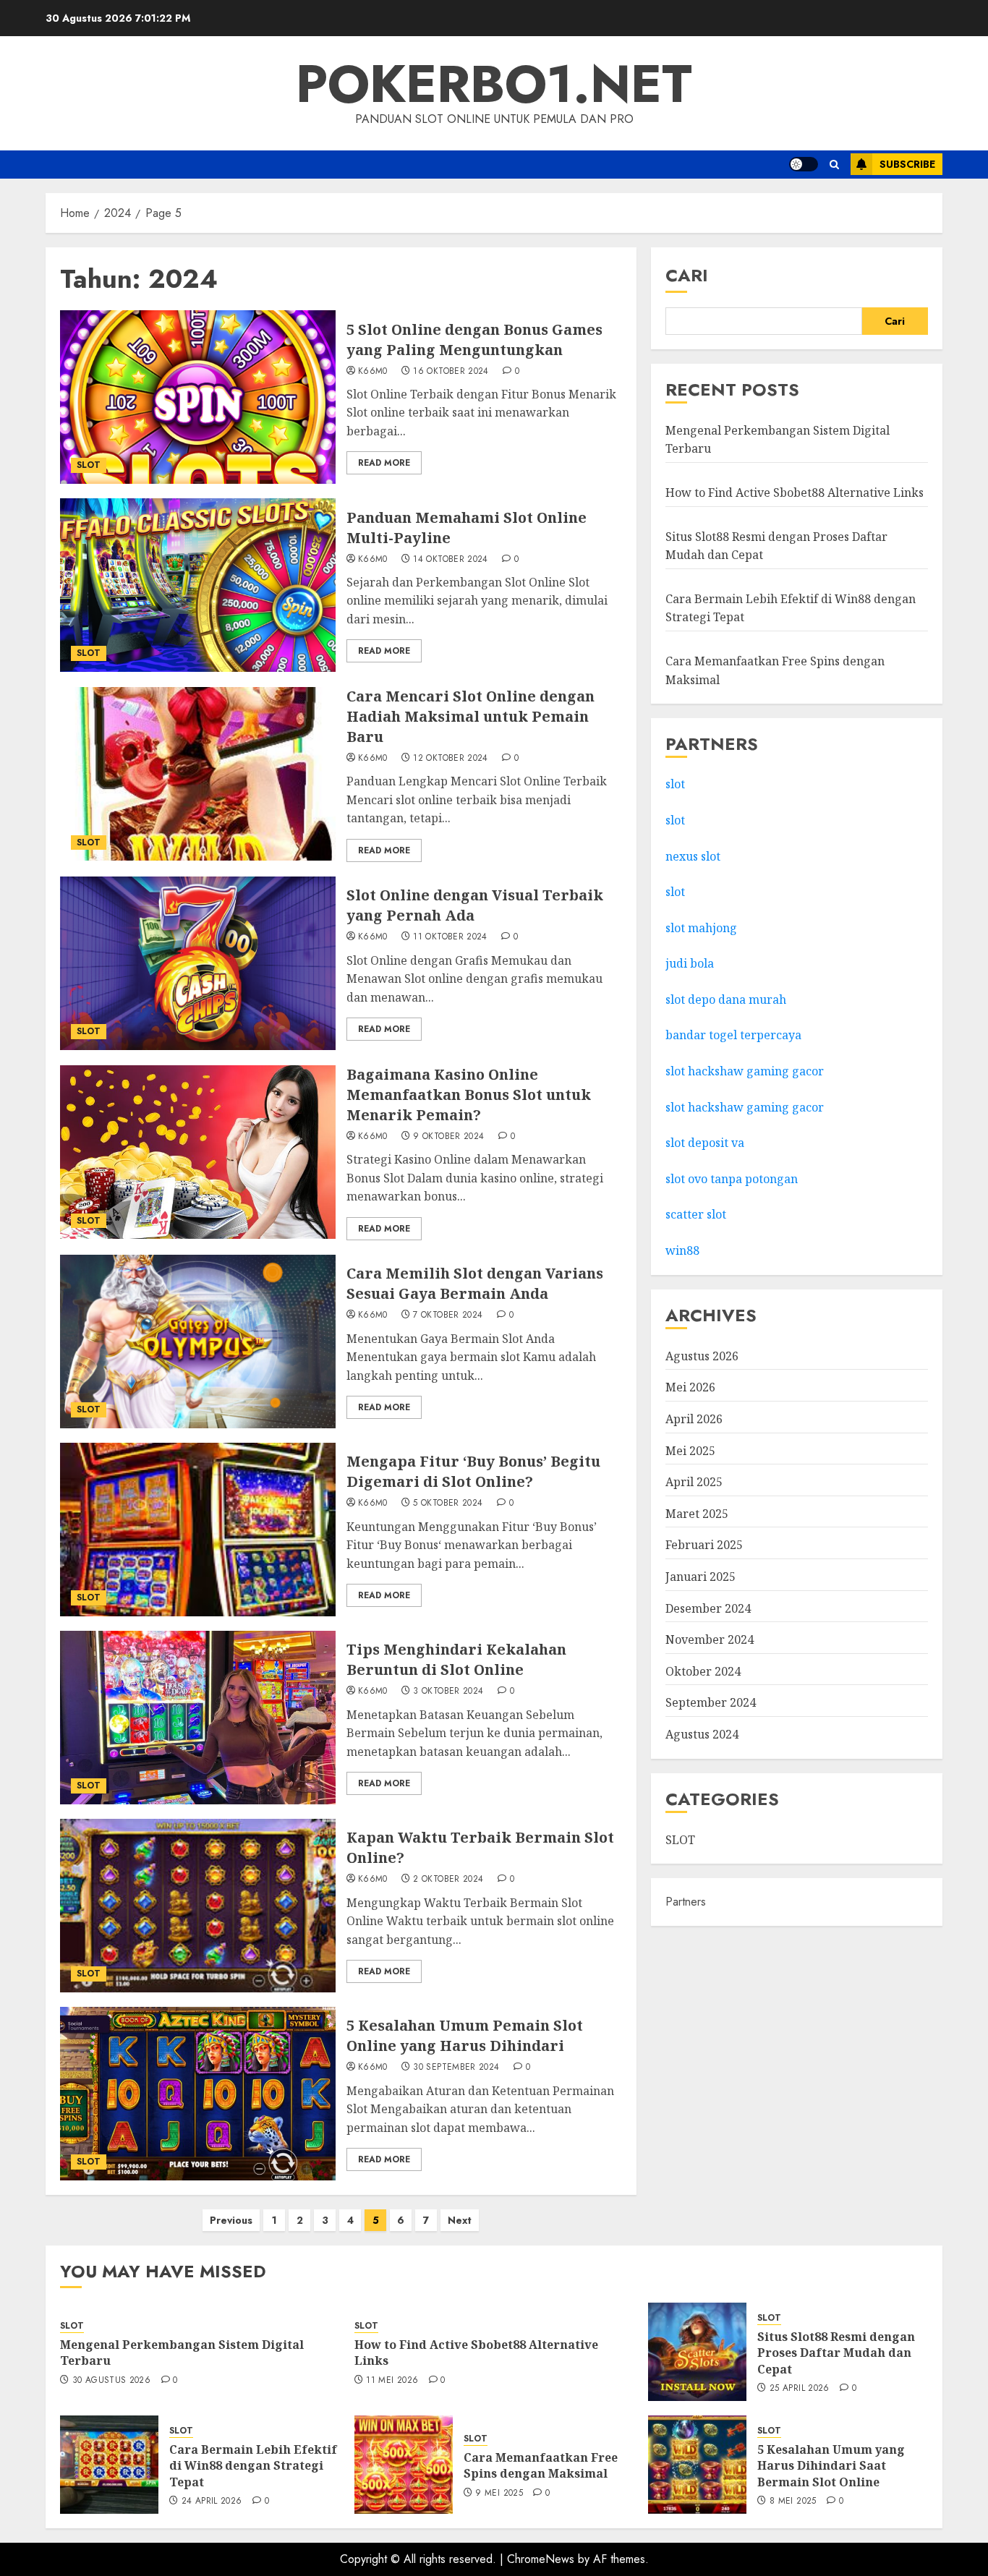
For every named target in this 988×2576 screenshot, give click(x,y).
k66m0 (373, 372)
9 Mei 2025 (499, 2494)
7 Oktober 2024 (448, 1315)
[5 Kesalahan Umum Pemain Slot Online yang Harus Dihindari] (198, 2094)
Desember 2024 (708, 1608)
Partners (686, 1902)
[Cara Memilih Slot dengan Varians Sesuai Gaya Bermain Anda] (198, 1342)
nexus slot (693, 856)
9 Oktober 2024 (448, 1137)
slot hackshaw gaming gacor (745, 1071)
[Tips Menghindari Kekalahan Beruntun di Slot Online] (198, 1718)
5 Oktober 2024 (448, 1504)
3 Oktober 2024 (448, 1692)
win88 (682, 1250)
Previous (231, 2220)
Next (460, 2220)
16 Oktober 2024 (451, 372)
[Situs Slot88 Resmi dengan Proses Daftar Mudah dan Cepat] (697, 2352)
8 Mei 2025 (793, 2502)
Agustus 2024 (702, 1734)
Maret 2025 (697, 1514)
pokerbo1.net (494, 84)
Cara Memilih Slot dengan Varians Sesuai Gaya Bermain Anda (475, 1283)
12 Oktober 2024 (450, 759)
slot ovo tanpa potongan (733, 1179)
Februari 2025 (704, 1545)
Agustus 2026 (702, 1356)
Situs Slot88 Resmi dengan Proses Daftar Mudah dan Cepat (836, 2353)
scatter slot (696, 1214)
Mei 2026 (690, 1387)
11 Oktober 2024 (450, 937)
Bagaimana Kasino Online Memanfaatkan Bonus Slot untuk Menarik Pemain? (469, 1095)
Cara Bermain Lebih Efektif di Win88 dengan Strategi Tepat (253, 2466)
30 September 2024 (456, 2068)
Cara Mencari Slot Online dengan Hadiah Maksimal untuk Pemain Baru (470, 716)
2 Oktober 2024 (448, 1880)
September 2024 (711, 1702)
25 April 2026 (800, 2389)
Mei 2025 (690, 1451)
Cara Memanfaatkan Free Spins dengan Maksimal (541, 2465)
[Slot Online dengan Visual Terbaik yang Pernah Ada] (198, 963)
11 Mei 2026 (392, 2381)
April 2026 (694, 1419)
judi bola (690, 963)
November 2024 (710, 1639)
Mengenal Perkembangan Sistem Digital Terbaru (182, 2353)
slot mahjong (701, 928)
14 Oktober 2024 (450, 560)
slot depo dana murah (726, 999)
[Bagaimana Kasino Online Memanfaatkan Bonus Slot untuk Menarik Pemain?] (198, 1152)
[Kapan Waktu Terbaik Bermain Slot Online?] (198, 1906)
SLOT (89, 465)
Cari (687, 275)
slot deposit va (705, 1143)
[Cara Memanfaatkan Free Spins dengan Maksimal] (404, 2465)
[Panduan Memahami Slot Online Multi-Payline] (198, 585)
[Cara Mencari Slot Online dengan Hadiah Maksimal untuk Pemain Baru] (198, 774)
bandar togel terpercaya (733, 1035)
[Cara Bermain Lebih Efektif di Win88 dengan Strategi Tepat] (109, 2465)
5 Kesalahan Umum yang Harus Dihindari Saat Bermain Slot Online (831, 2466)
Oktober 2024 (703, 1671)
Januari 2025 (700, 1577)
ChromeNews (541, 2559)
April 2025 (694, 1482)
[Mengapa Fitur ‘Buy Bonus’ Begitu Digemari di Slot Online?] (198, 1530)
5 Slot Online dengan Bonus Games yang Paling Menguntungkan (474, 340)
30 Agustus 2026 (111, 2381)
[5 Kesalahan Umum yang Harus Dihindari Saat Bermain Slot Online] (697, 2465)
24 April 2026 (212, 2502)
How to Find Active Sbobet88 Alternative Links (795, 492)
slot (675, 784)
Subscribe (907, 164)
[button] (834, 165)
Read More (384, 463)
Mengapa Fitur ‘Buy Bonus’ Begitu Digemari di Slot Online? (473, 1471)
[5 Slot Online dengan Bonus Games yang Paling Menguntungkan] (198, 397)
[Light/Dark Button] (804, 164)
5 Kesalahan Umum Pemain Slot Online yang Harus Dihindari (465, 2035)
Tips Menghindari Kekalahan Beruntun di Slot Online (456, 1659)
